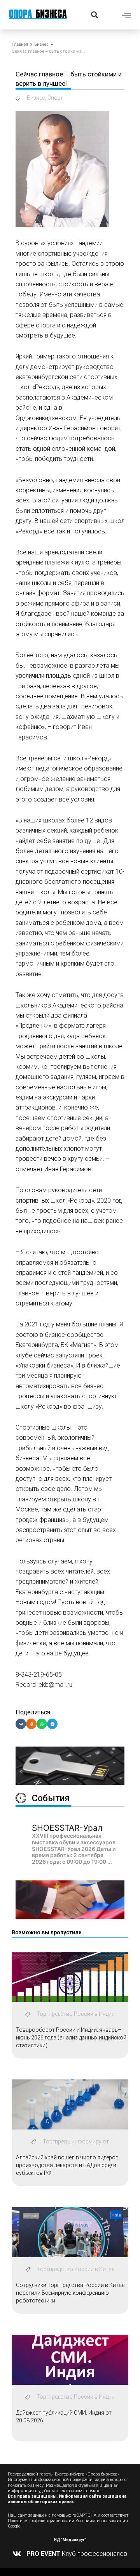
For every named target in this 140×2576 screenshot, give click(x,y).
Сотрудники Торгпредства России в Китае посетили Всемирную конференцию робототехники (70, 2293)
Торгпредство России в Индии (76, 2014)
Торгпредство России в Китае (76, 2269)
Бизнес (41, 44)
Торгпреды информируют (76, 2141)
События (51, 1798)
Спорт (55, 98)
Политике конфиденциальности (40, 2521)
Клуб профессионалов (77, 2554)
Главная (20, 44)
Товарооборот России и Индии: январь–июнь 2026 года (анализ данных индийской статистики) (71, 2037)
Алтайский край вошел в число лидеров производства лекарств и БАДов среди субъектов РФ (67, 2165)
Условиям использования (102, 2521)
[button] (94, 15)
